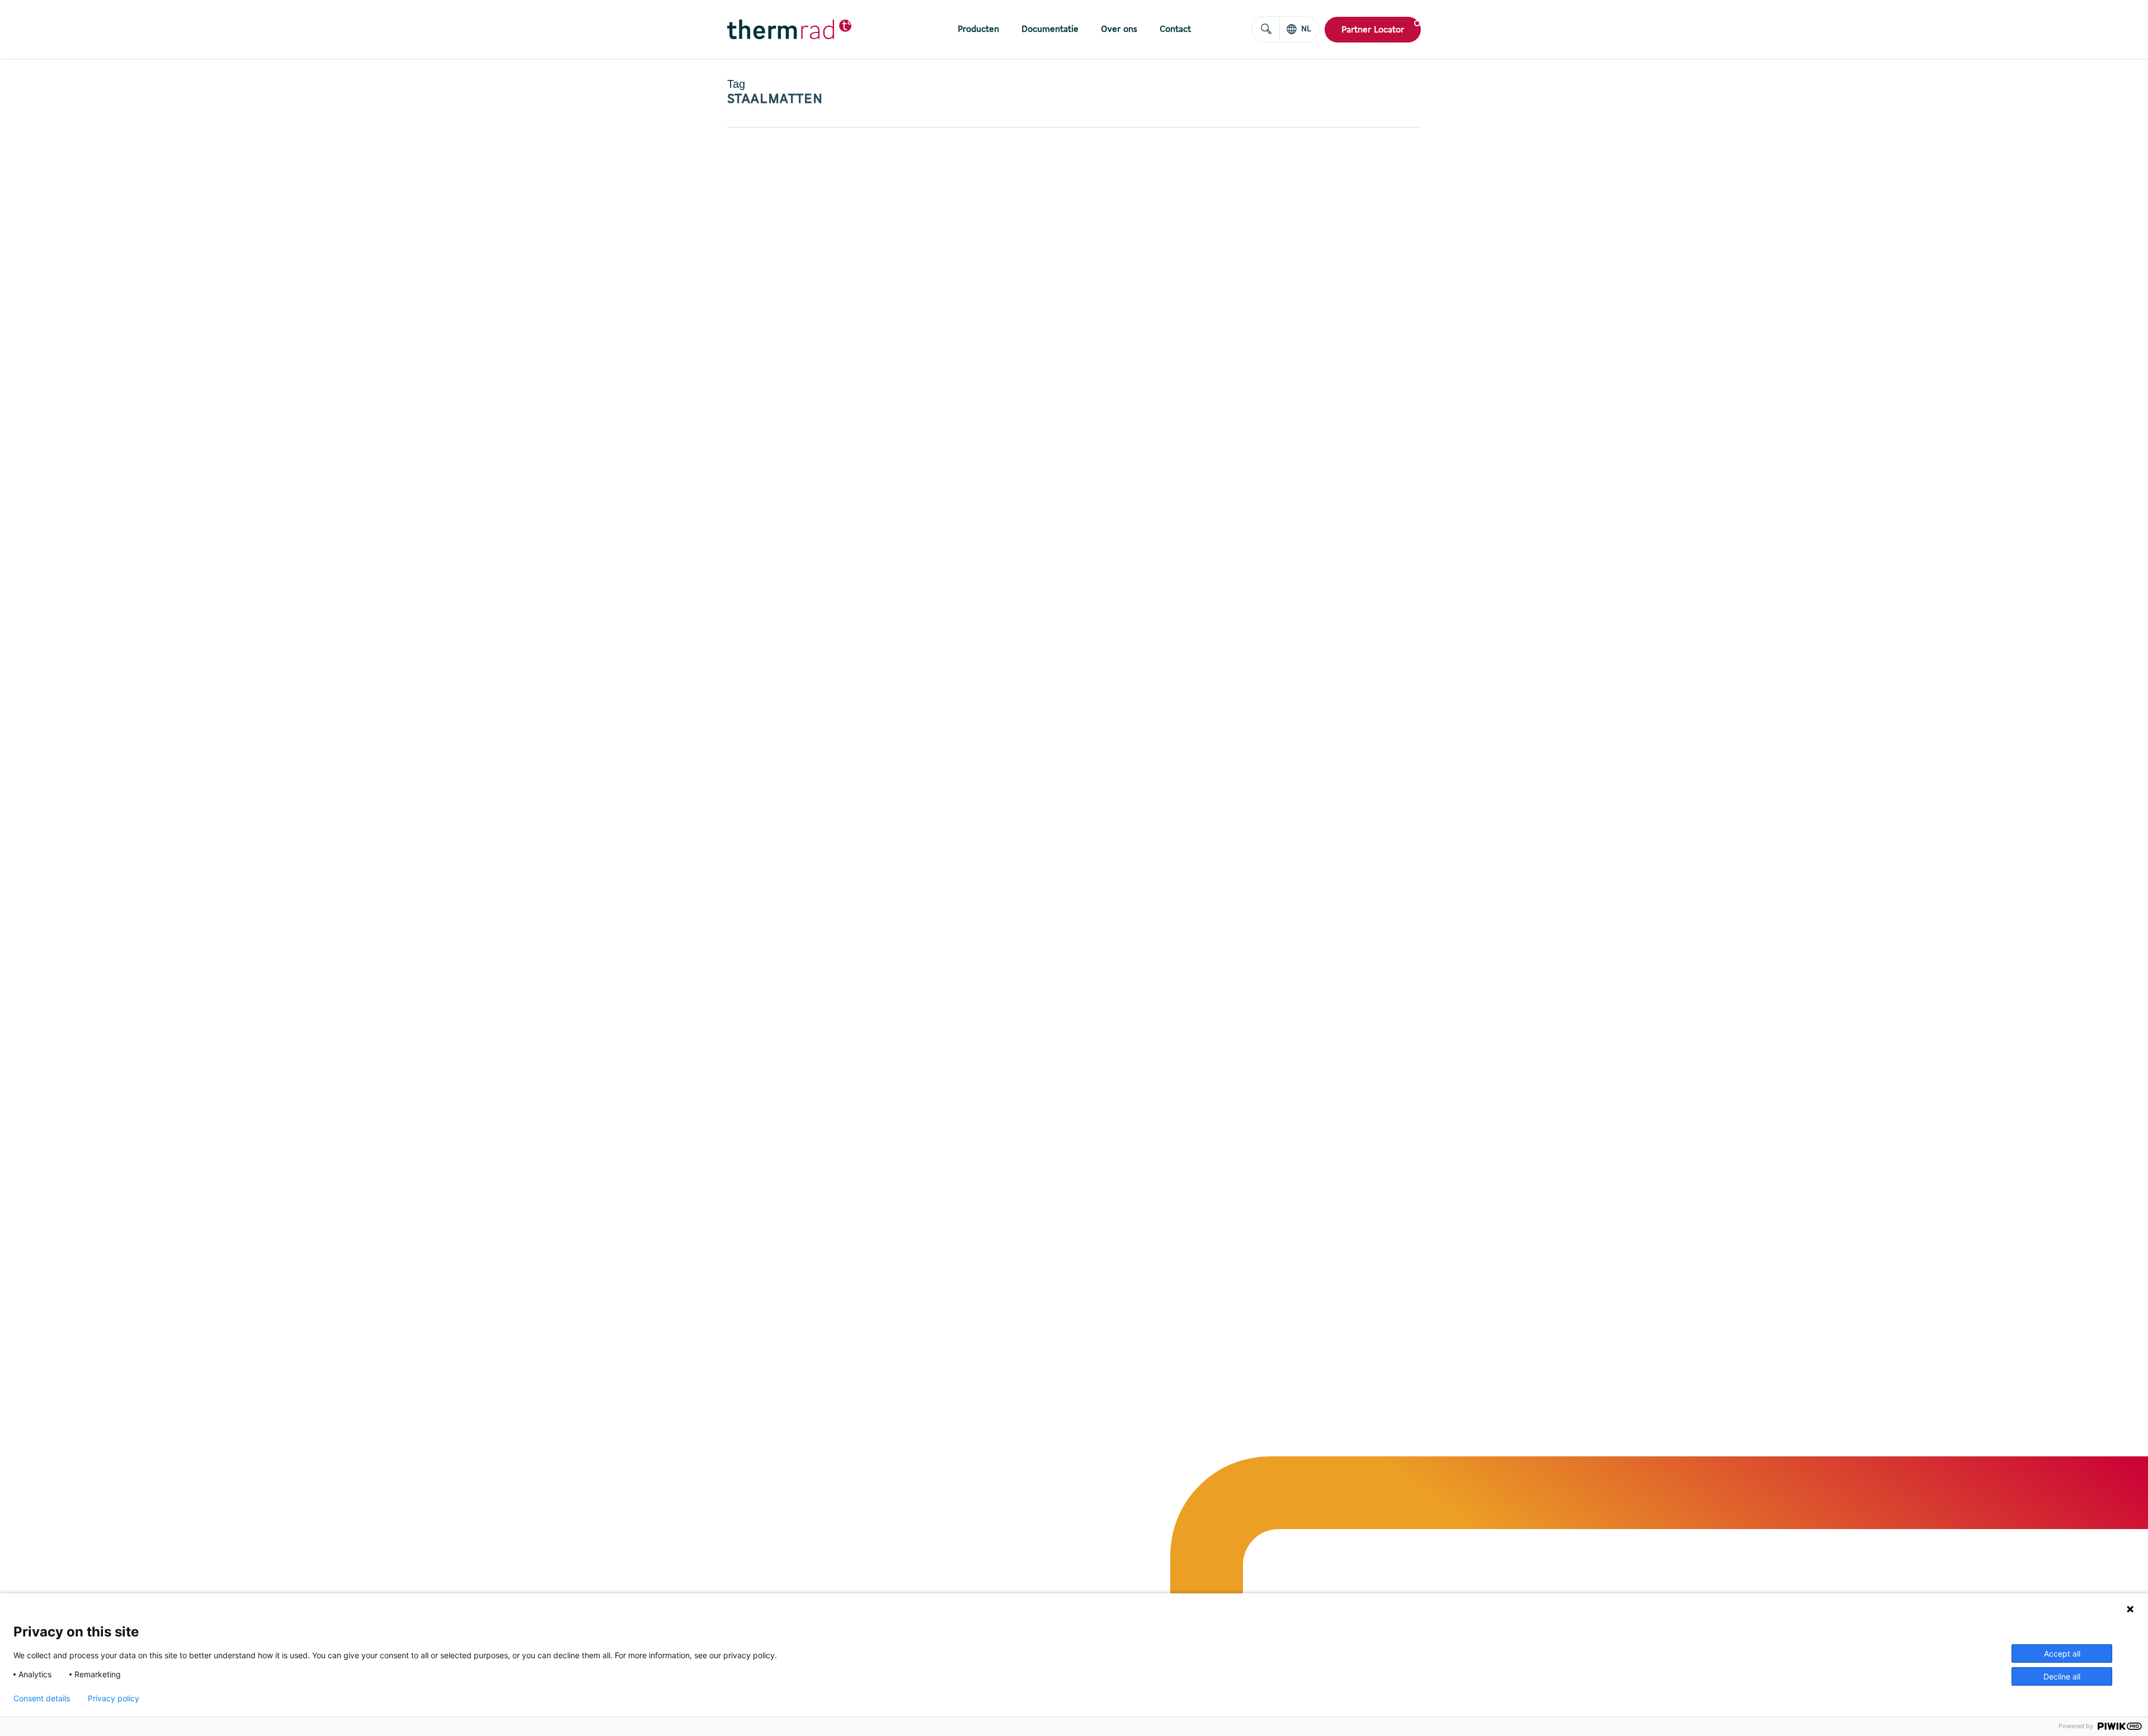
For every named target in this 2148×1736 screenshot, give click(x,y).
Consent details (42, 1699)
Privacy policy (114, 1699)
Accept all (2062, 1654)
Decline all (2062, 1676)
